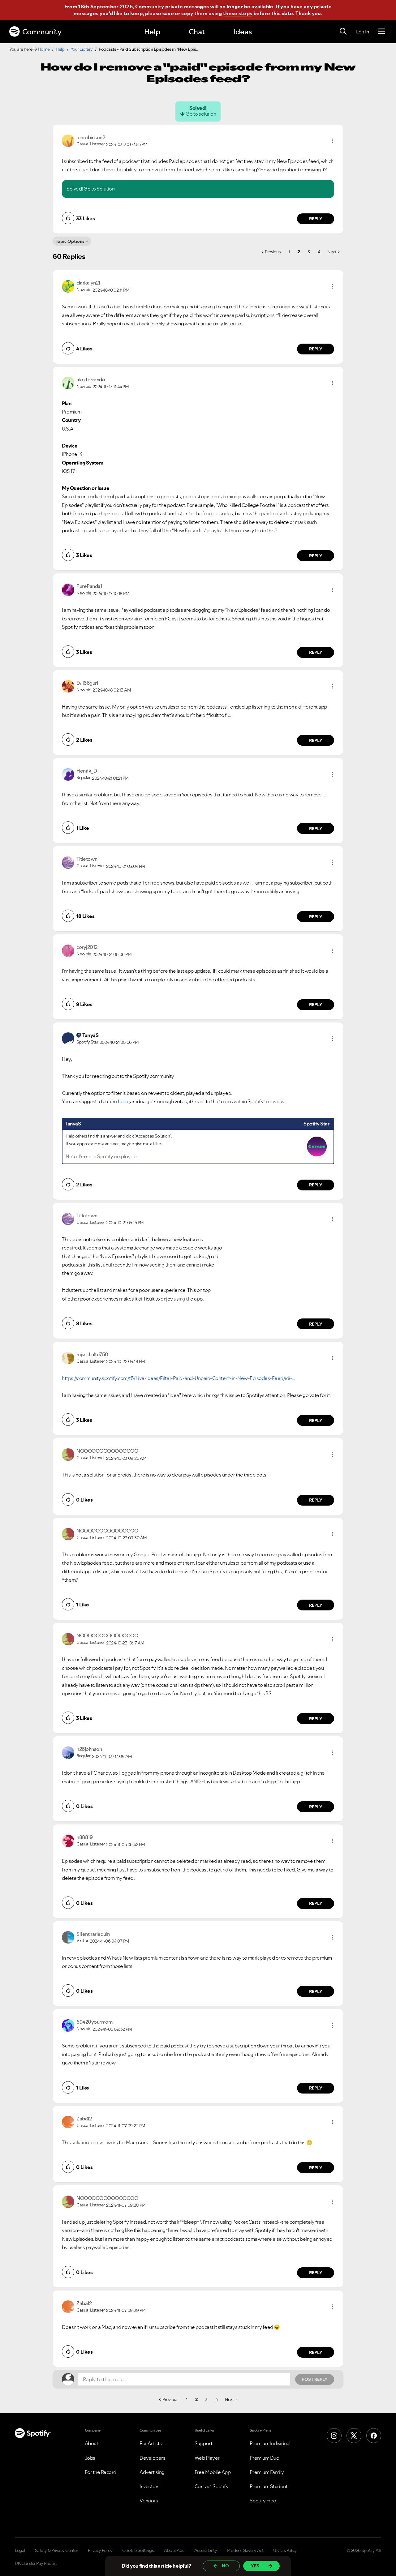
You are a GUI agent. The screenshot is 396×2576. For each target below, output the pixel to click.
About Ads (174, 2550)
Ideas (243, 32)
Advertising (152, 2472)
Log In (362, 32)
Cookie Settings (138, 2550)
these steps (238, 13)
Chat (197, 32)
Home (44, 49)
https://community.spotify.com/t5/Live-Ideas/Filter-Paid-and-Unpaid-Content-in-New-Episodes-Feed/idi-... (179, 1378)
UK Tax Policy (285, 2550)
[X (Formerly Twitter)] (354, 2436)
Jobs (90, 2458)
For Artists (151, 2443)
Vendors (149, 2501)
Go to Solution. (100, 189)
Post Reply (315, 2379)
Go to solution (201, 114)
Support (204, 2443)
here (123, 1101)
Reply (316, 219)
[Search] (343, 32)
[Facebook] (374, 2436)
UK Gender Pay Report (36, 2563)
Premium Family (267, 2472)
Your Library (82, 49)
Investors (150, 2486)
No (225, 2566)
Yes (255, 2566)
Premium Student (269, 2486)
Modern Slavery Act (245, 2550)
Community (42, 32)
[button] (333, 141)
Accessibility (206, 2550)
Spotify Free (263, 2501)
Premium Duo (265, 2458)
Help (152, 32)
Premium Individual (270, 2443)
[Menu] (382, 32)
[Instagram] (334, 2436)
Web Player (207, 2458)
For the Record (101, 2472)
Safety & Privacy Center (57, 2550)
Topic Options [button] (70, 241)
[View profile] (68, 140)
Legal (20, 2550)
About (92, 2443)
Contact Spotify (212, 2486)
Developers (152, 2458)
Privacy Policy (100, 2550)
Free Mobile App (213, 2472)
